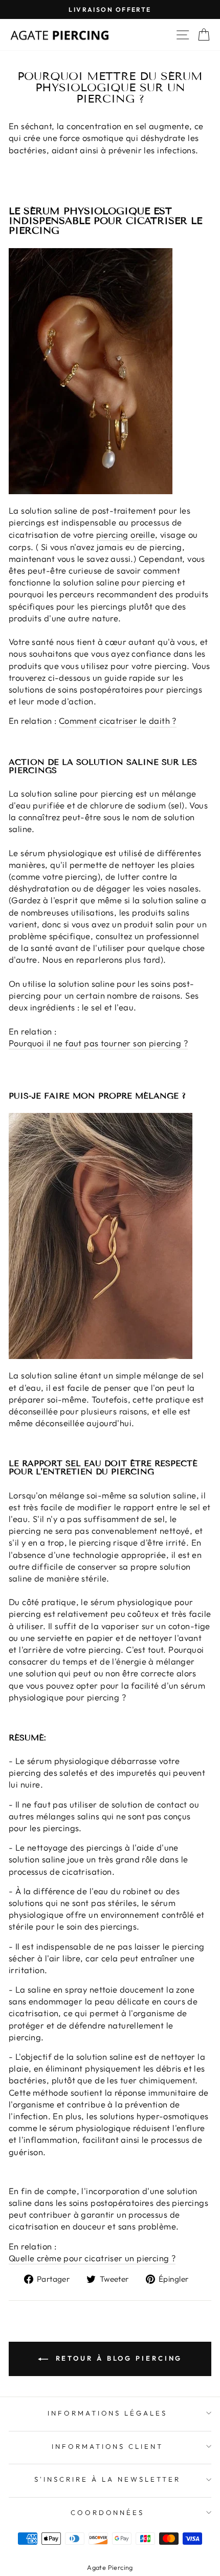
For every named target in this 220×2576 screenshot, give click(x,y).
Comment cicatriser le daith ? (118, 721)
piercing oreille (126, 534)
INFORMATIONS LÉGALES (108, 2413)
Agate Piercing (110, 2567)
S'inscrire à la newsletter (107, 2479)
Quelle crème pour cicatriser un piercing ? (92, 2258)
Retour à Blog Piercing (117, 2358)
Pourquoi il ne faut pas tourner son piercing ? (98, 1043)
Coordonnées (108, 2512)
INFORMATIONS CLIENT (108, 2446)
